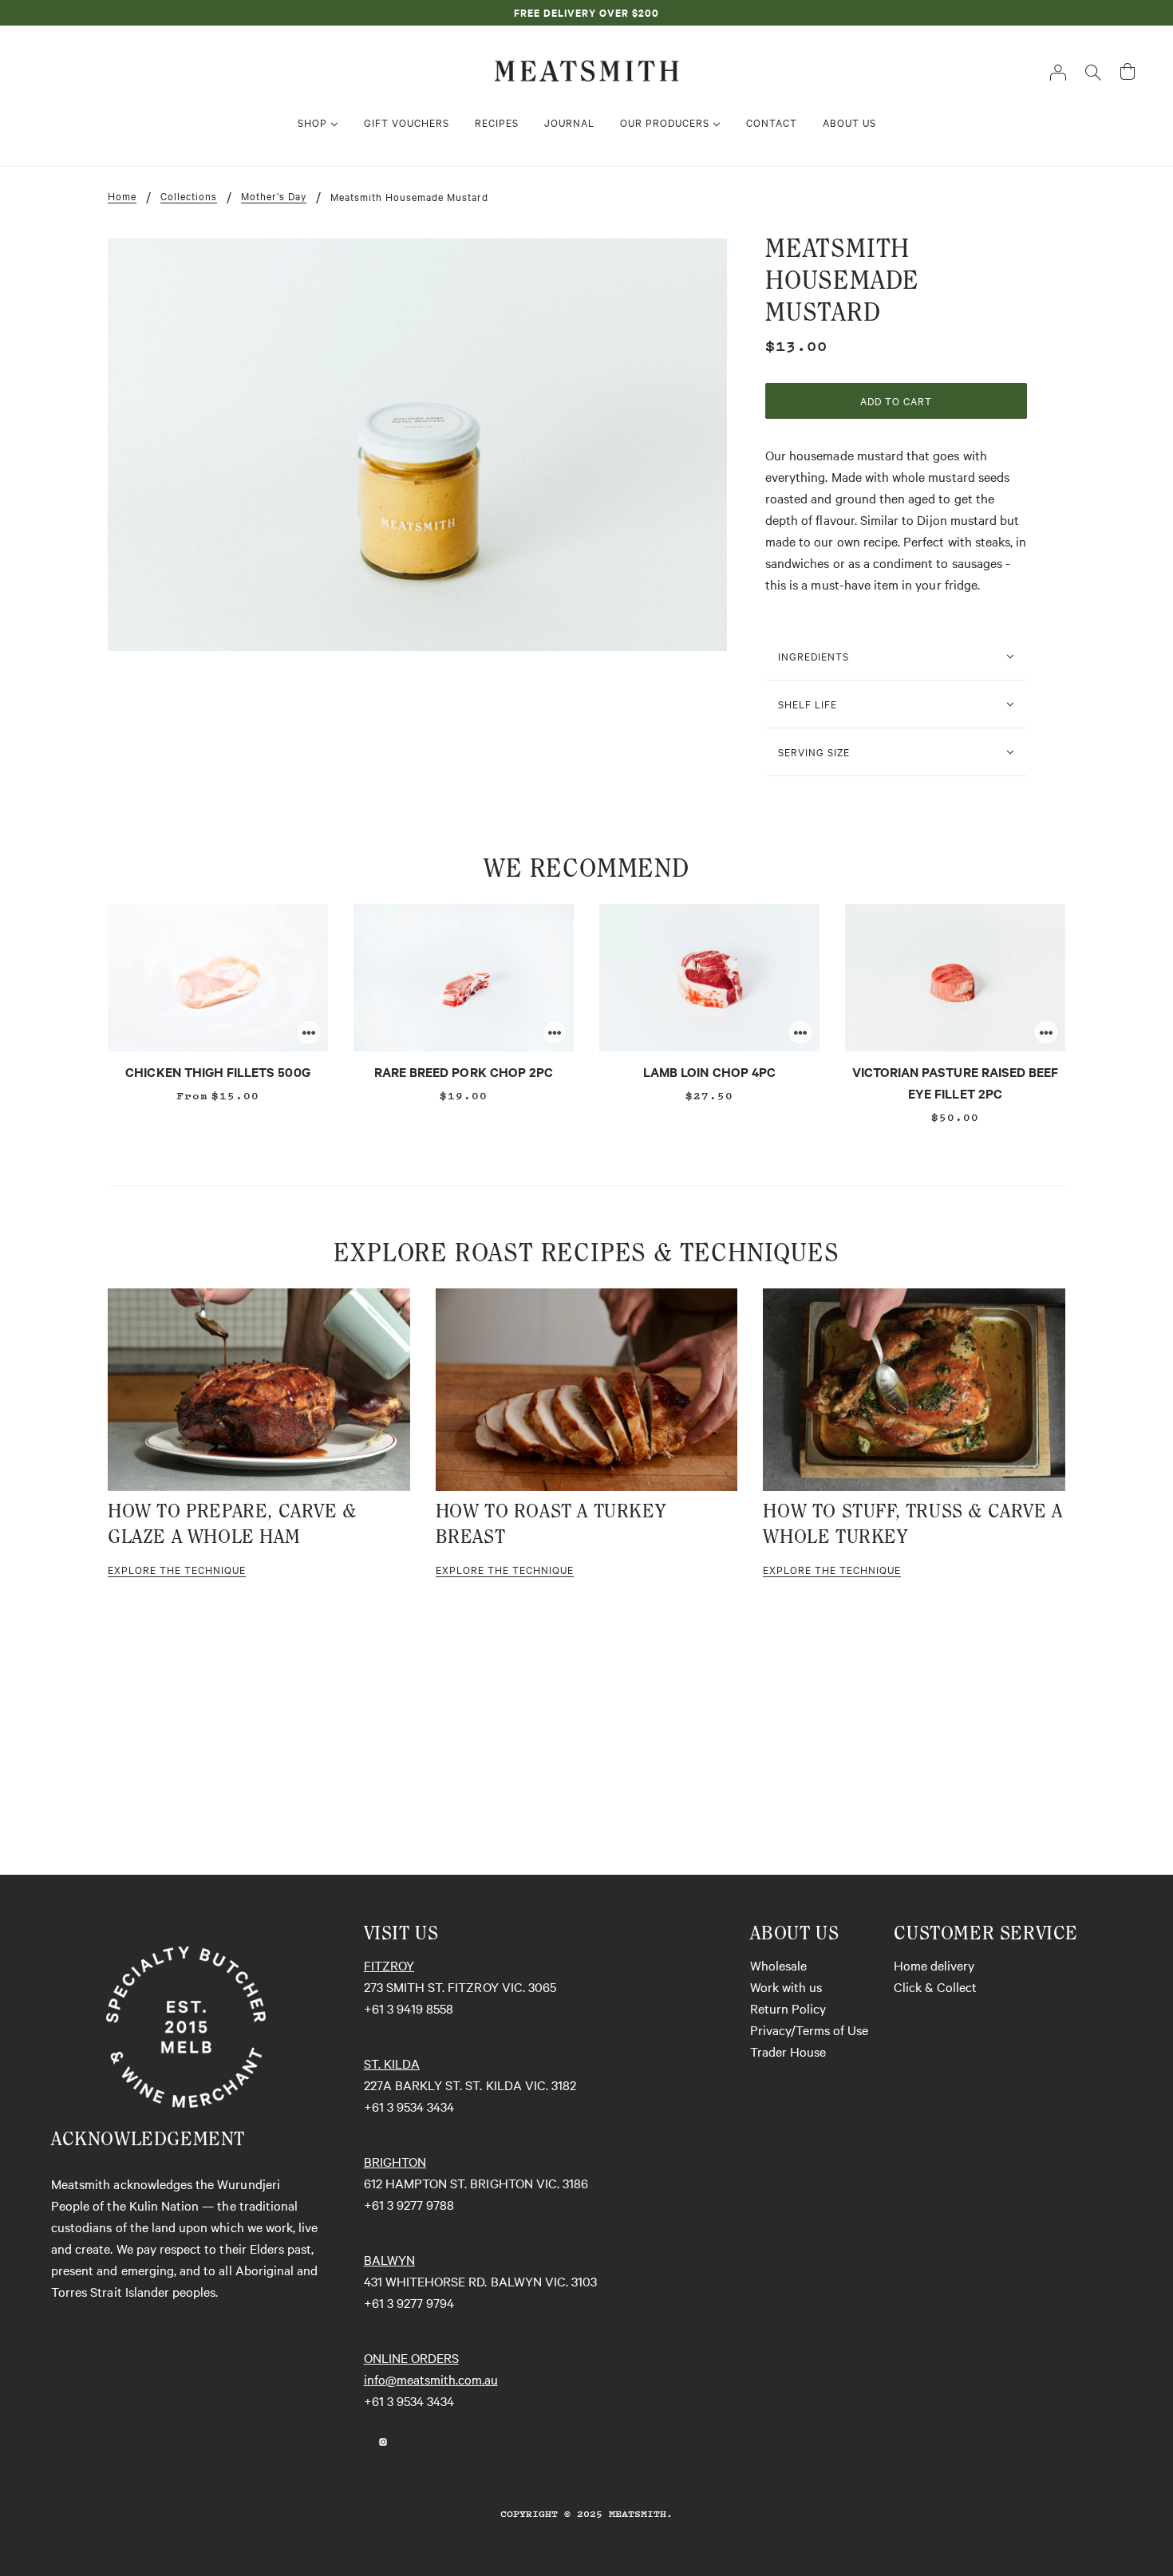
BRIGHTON (395, 2161)
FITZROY (389, 1965)
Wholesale (778, 1965)
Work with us (786, 1986)
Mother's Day (274, 196)
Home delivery (934, 1965)
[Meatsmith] (586, 69)
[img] (364, 2440)
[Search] (1093, 71)
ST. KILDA (392, 2063)
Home (122, 196)
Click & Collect (935, 1986)
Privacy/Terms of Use (809, 2030)
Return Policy (788, 2008)
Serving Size (814, 751)
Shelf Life (808, 704)
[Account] (1058, 71)
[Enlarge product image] (417, 445)
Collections (189, 196)
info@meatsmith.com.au (431, 2379)
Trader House (788, 2051)
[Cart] (1128, 71)
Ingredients (814, 656)
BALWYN (389, 2259)
